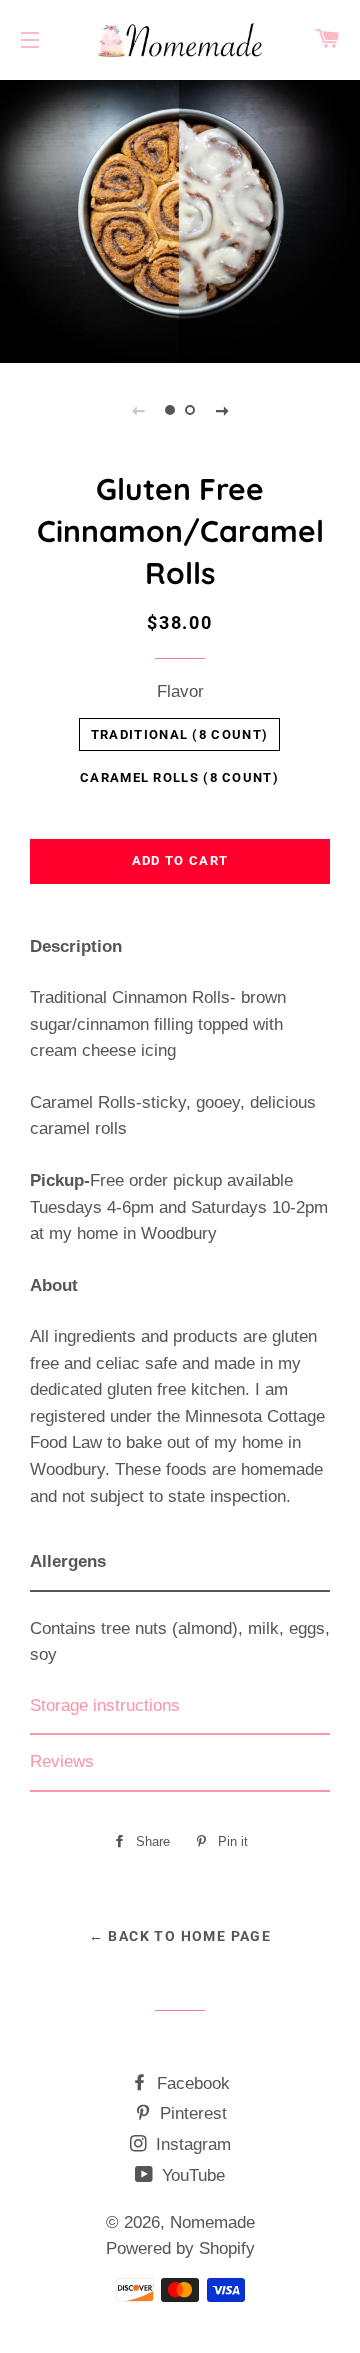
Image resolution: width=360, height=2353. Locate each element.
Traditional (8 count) (179, 734)
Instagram (191, 2144)
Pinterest (191, 2113)
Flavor (180, 691)
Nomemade (212, 2222)
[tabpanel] (180, 219)
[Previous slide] (138, 410)
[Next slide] (222, 410)
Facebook (191, 2083)
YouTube (191, 2175)
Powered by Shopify (180, 2248)
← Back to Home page (180, 1936)
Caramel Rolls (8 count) (179, 777)
